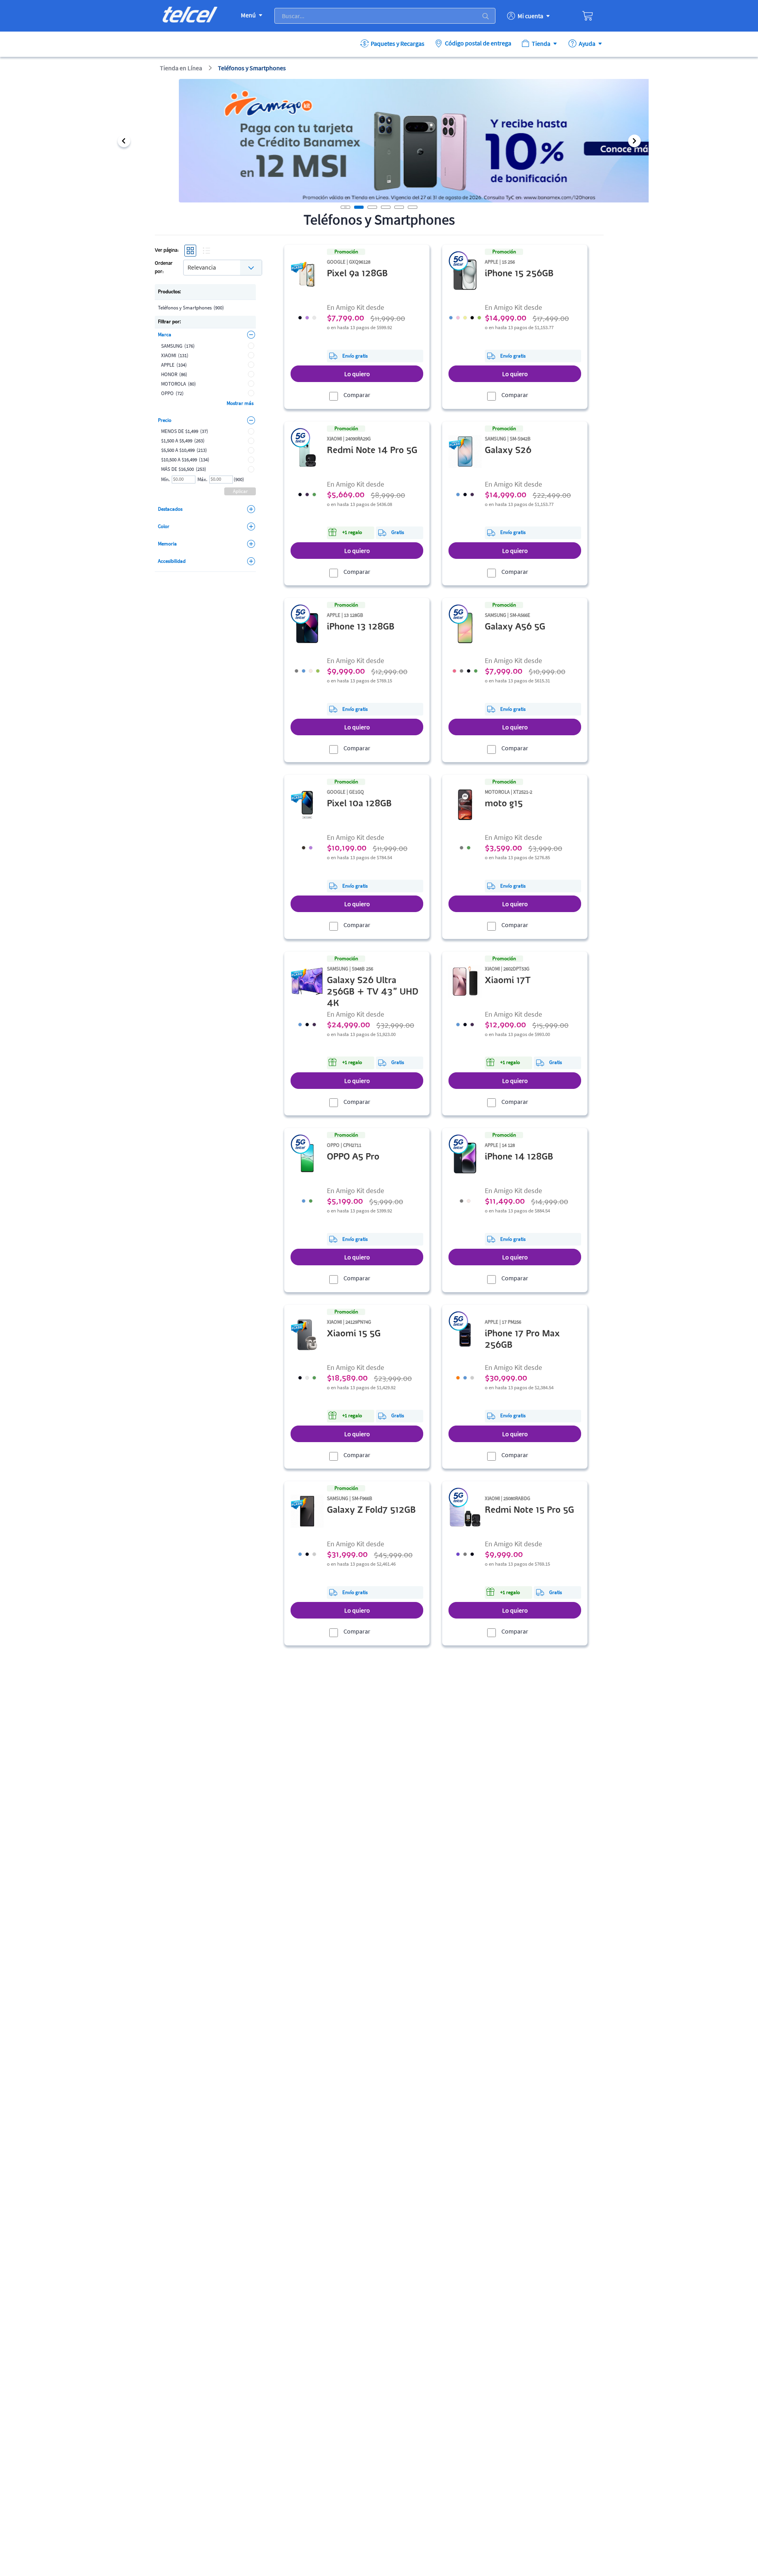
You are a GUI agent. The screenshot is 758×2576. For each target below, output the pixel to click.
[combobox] (223, 267)
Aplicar (240, 491)
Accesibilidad (172, 561)
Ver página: (167, 250)
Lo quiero (357, 374)
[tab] (359, 207)
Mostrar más (240, 403)
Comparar (357, 395)
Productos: (169, 291)
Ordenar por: (164, 268)
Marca (165, 334)
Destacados (170, 509)
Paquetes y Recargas (398, 43)
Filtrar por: (169, 321)
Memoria (167, 544)
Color (164, 526)
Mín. (165, 479)
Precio (165, 420)
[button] (124, 141)
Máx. (202, 479)
